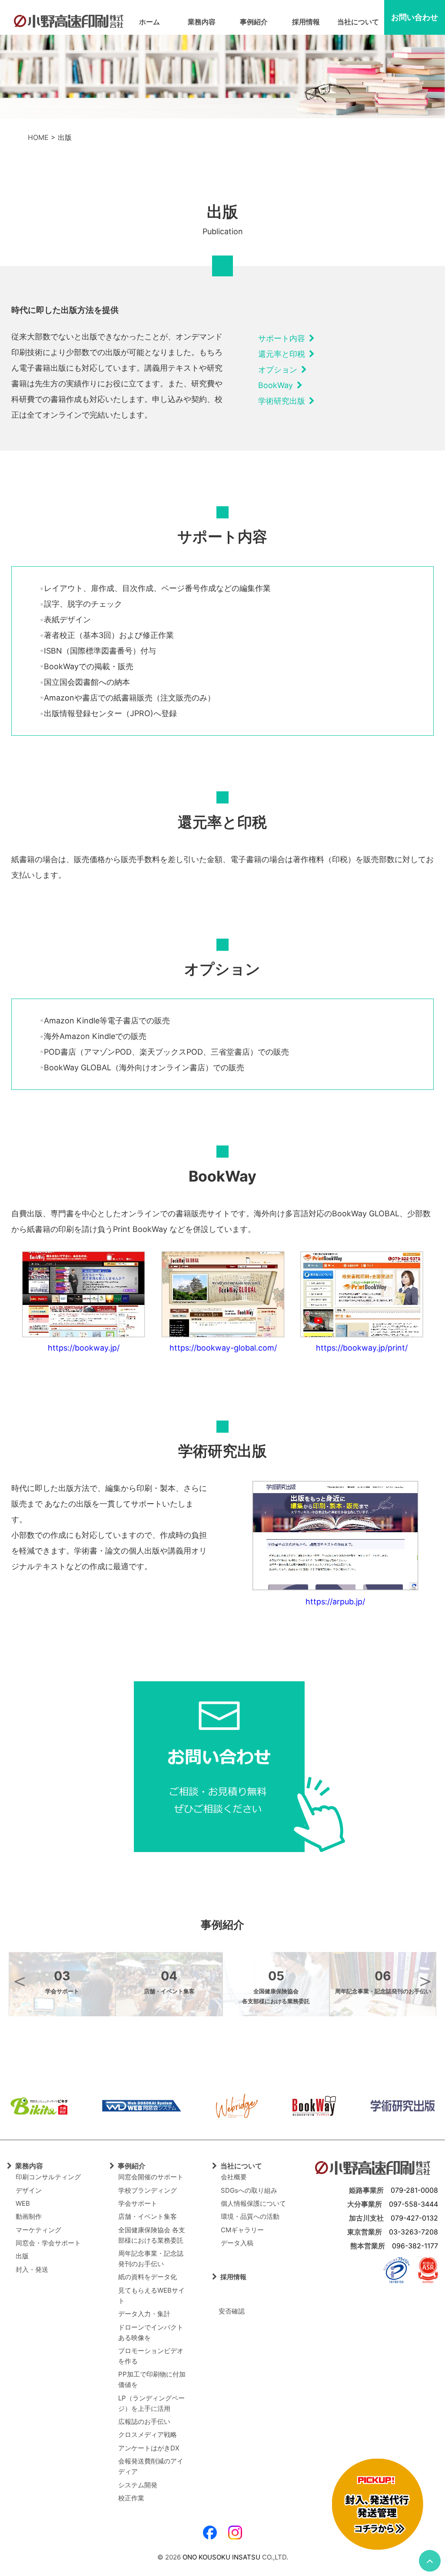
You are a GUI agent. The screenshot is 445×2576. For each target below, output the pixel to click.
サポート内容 (284, 338)
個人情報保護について (253, 2203)
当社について (358, 22)
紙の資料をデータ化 (148, 2277)
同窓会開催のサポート (151, 2177)
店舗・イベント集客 (148, 2216)
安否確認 (228, 2311)
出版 (22, 2256)
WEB (23, 2203)
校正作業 (131, 2498)
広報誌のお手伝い (144, 2422)
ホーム (149, 22)
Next (425, 1981)
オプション (280, 370)
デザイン (29, 2190)
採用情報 (306, 22)
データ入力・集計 (144, 2314)
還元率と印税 (284, 354)
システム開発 (138, 2485)
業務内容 (202, 22)
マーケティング (38, 2230)
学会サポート (138, 2203)
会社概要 (234, 2177)
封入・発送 (32, 2269)
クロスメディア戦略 (148, 2435)
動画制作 (29, 2216)
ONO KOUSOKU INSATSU (221, 2557)
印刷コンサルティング (48, 2177)
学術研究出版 (284, 401)
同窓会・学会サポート (48, 2243)
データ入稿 (237, 2243)
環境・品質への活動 (250, 2216)
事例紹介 (254, 22)
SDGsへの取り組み (249, 2190)
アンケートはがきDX (149, 2448)
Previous (20, 1981)
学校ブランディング (148, 2190)
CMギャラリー (242, 2230)
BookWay (277, 385)
